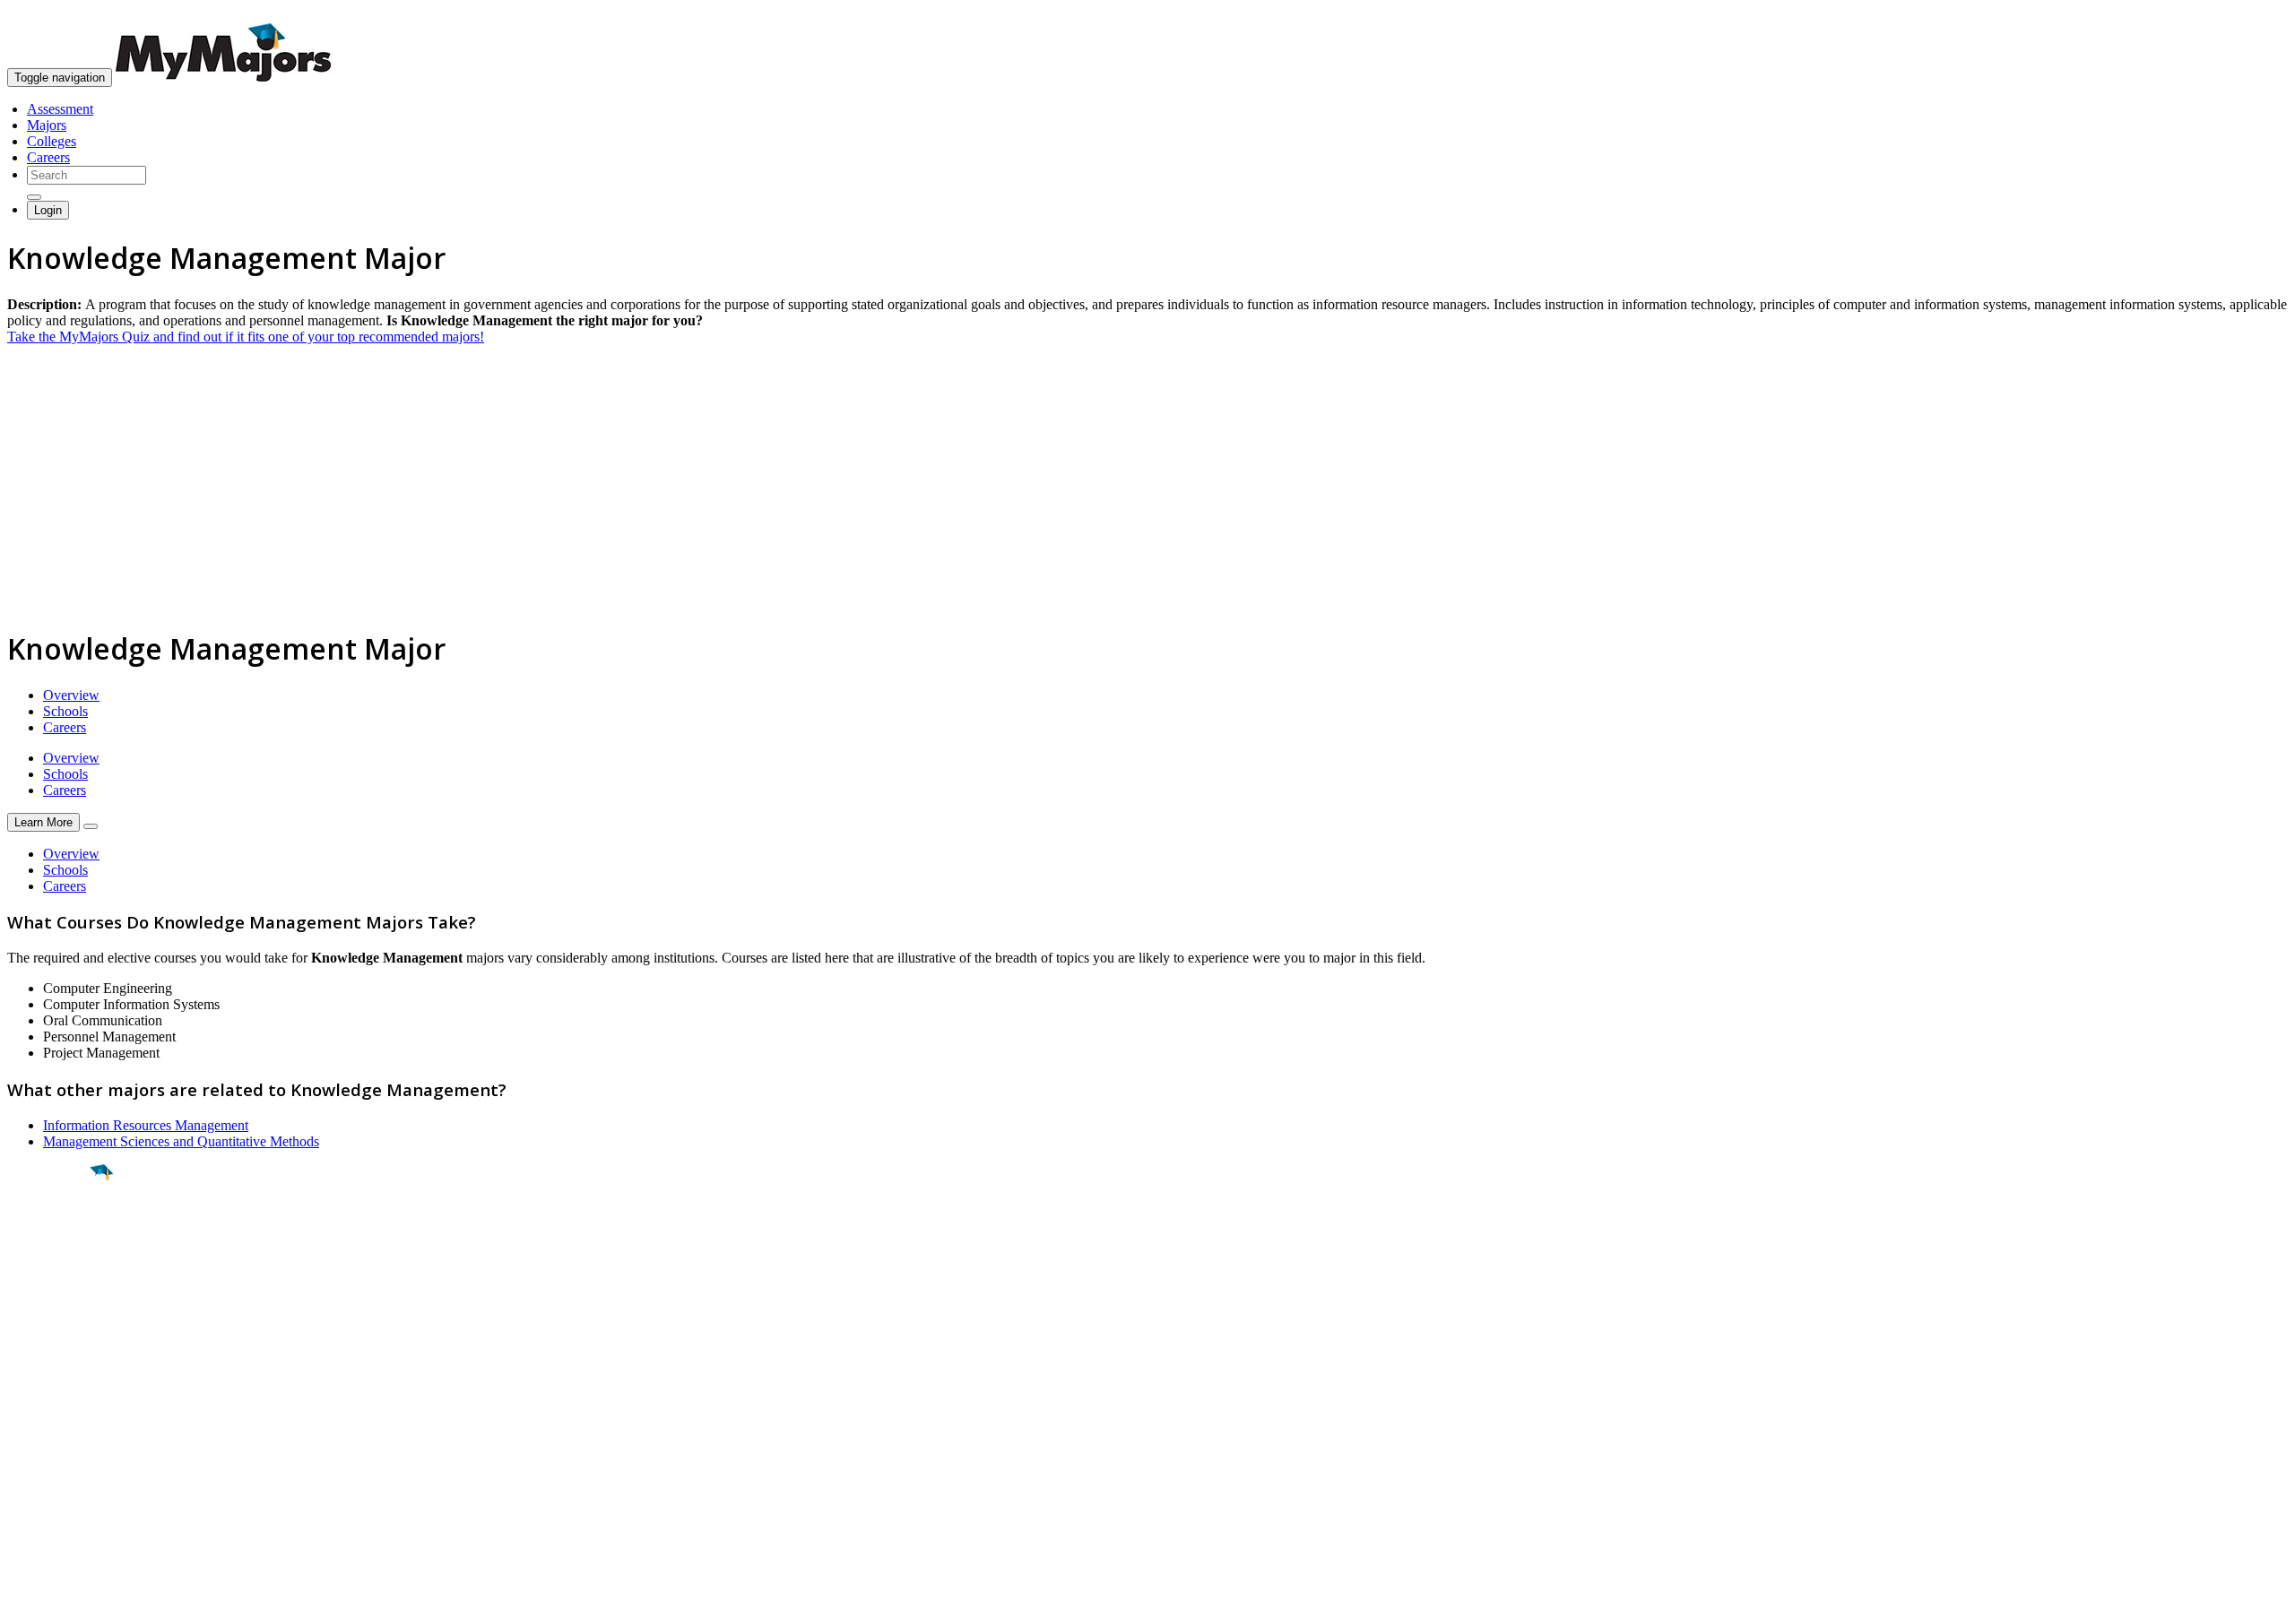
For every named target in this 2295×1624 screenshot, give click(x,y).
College (55, 1272)
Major (49, 1233)
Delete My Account (63, 1478)
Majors (47, 125)
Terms (25, 1601)
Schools (65, 711)
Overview (71, 695)
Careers (48, 157)
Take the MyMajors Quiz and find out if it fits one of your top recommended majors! (246, 337)
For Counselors (51, 1430)
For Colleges (43, 1446)
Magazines (38, 1462)
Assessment (60, 109)
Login (48, 210)
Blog (21, 1494)
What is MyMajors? (63, 1414)
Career (53, 1311)
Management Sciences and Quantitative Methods (181, 1141)
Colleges (52, 141)
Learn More (43, 822)
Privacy (74, 1601)
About (29, 1378)
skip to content (2252, 14)
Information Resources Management (146, 1125)
